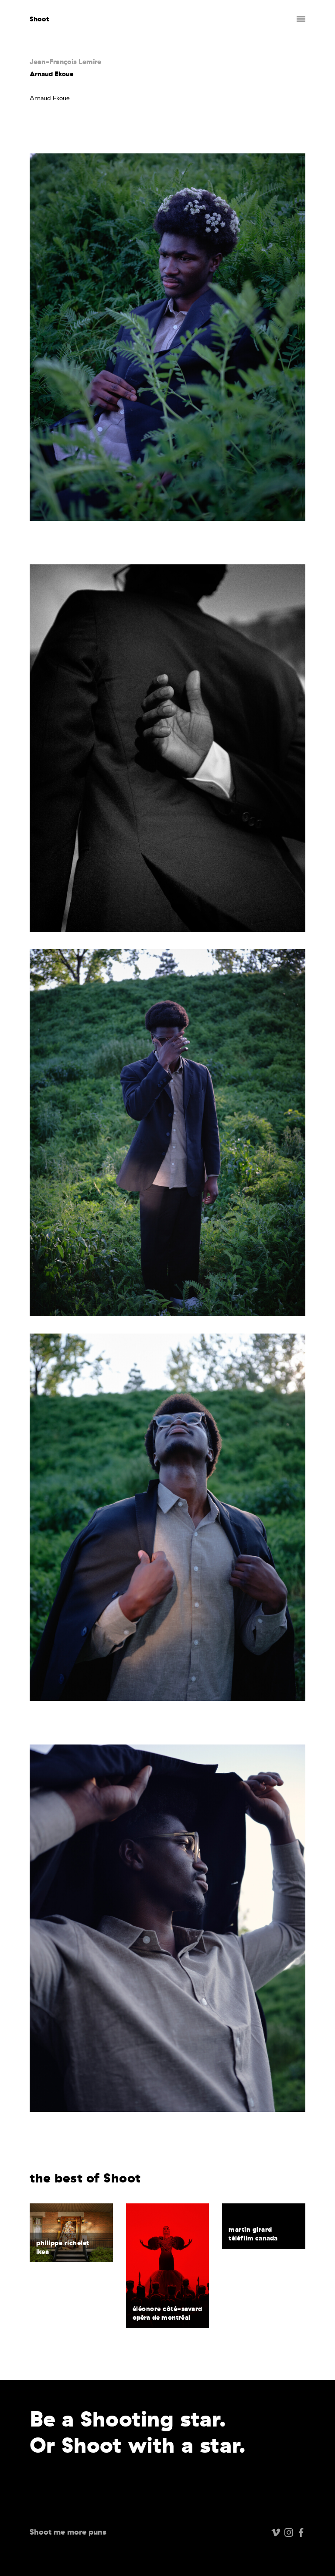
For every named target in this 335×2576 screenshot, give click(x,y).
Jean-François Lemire (65, 61)
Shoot (39, 19)
